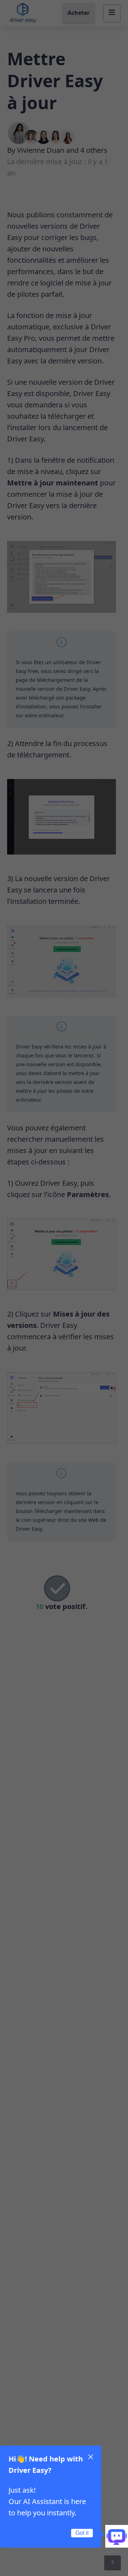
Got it (82, 2533)
